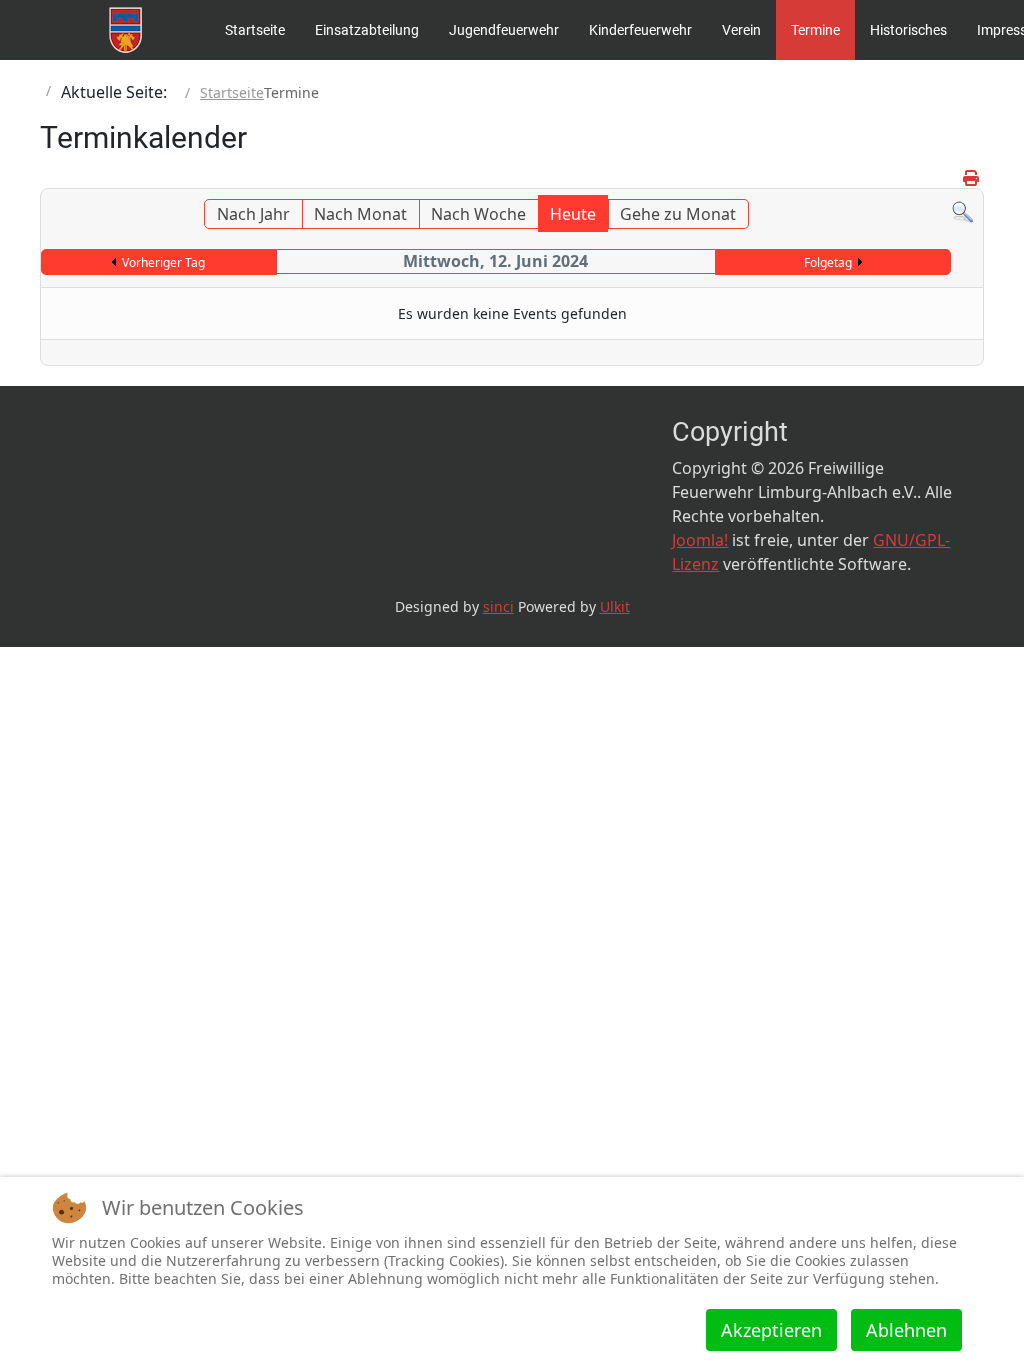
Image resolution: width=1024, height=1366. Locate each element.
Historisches (908, 30)
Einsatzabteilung (367, 30)
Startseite (255, 30)
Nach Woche (478, 214)
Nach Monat (360, 214)
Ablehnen (906, 1330)
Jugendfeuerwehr (504, 30)
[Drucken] (971, 178)
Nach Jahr (253, 214)
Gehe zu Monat (678, 214)
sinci (498, 606)
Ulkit (615, 606)
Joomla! (700, 540)
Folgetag (828, 262)
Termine (815, 30)
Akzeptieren (771, 1330)
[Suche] (962, 211)
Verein (741, 30)
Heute (573, 214)
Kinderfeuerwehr (640, 30)
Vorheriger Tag (163, 262)
